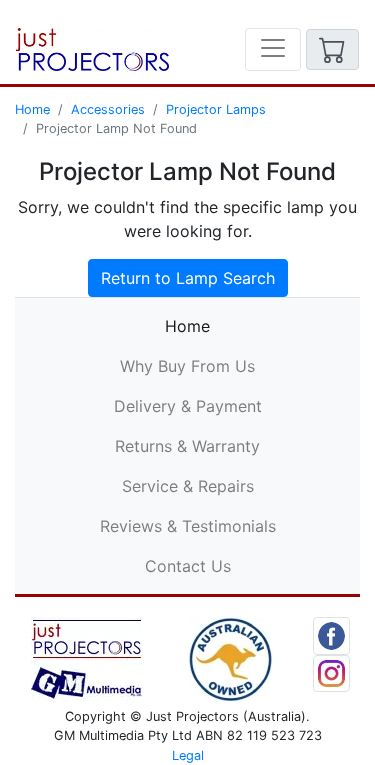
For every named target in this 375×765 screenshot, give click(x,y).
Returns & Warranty (187, 446)
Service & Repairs (188, 486)
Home (32, 109)
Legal (188, 755)
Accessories (108, 109)
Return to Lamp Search (188, 278)
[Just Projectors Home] (92, 49)
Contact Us (188, 566)
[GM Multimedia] (86, 658)
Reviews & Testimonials (188, 526)
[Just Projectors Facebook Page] (332, 634)
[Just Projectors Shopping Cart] (332, 49)
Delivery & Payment (188, 406)
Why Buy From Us (187, 366)
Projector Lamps (216, 109)
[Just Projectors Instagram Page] (332, 672)
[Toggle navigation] (273, 49)
